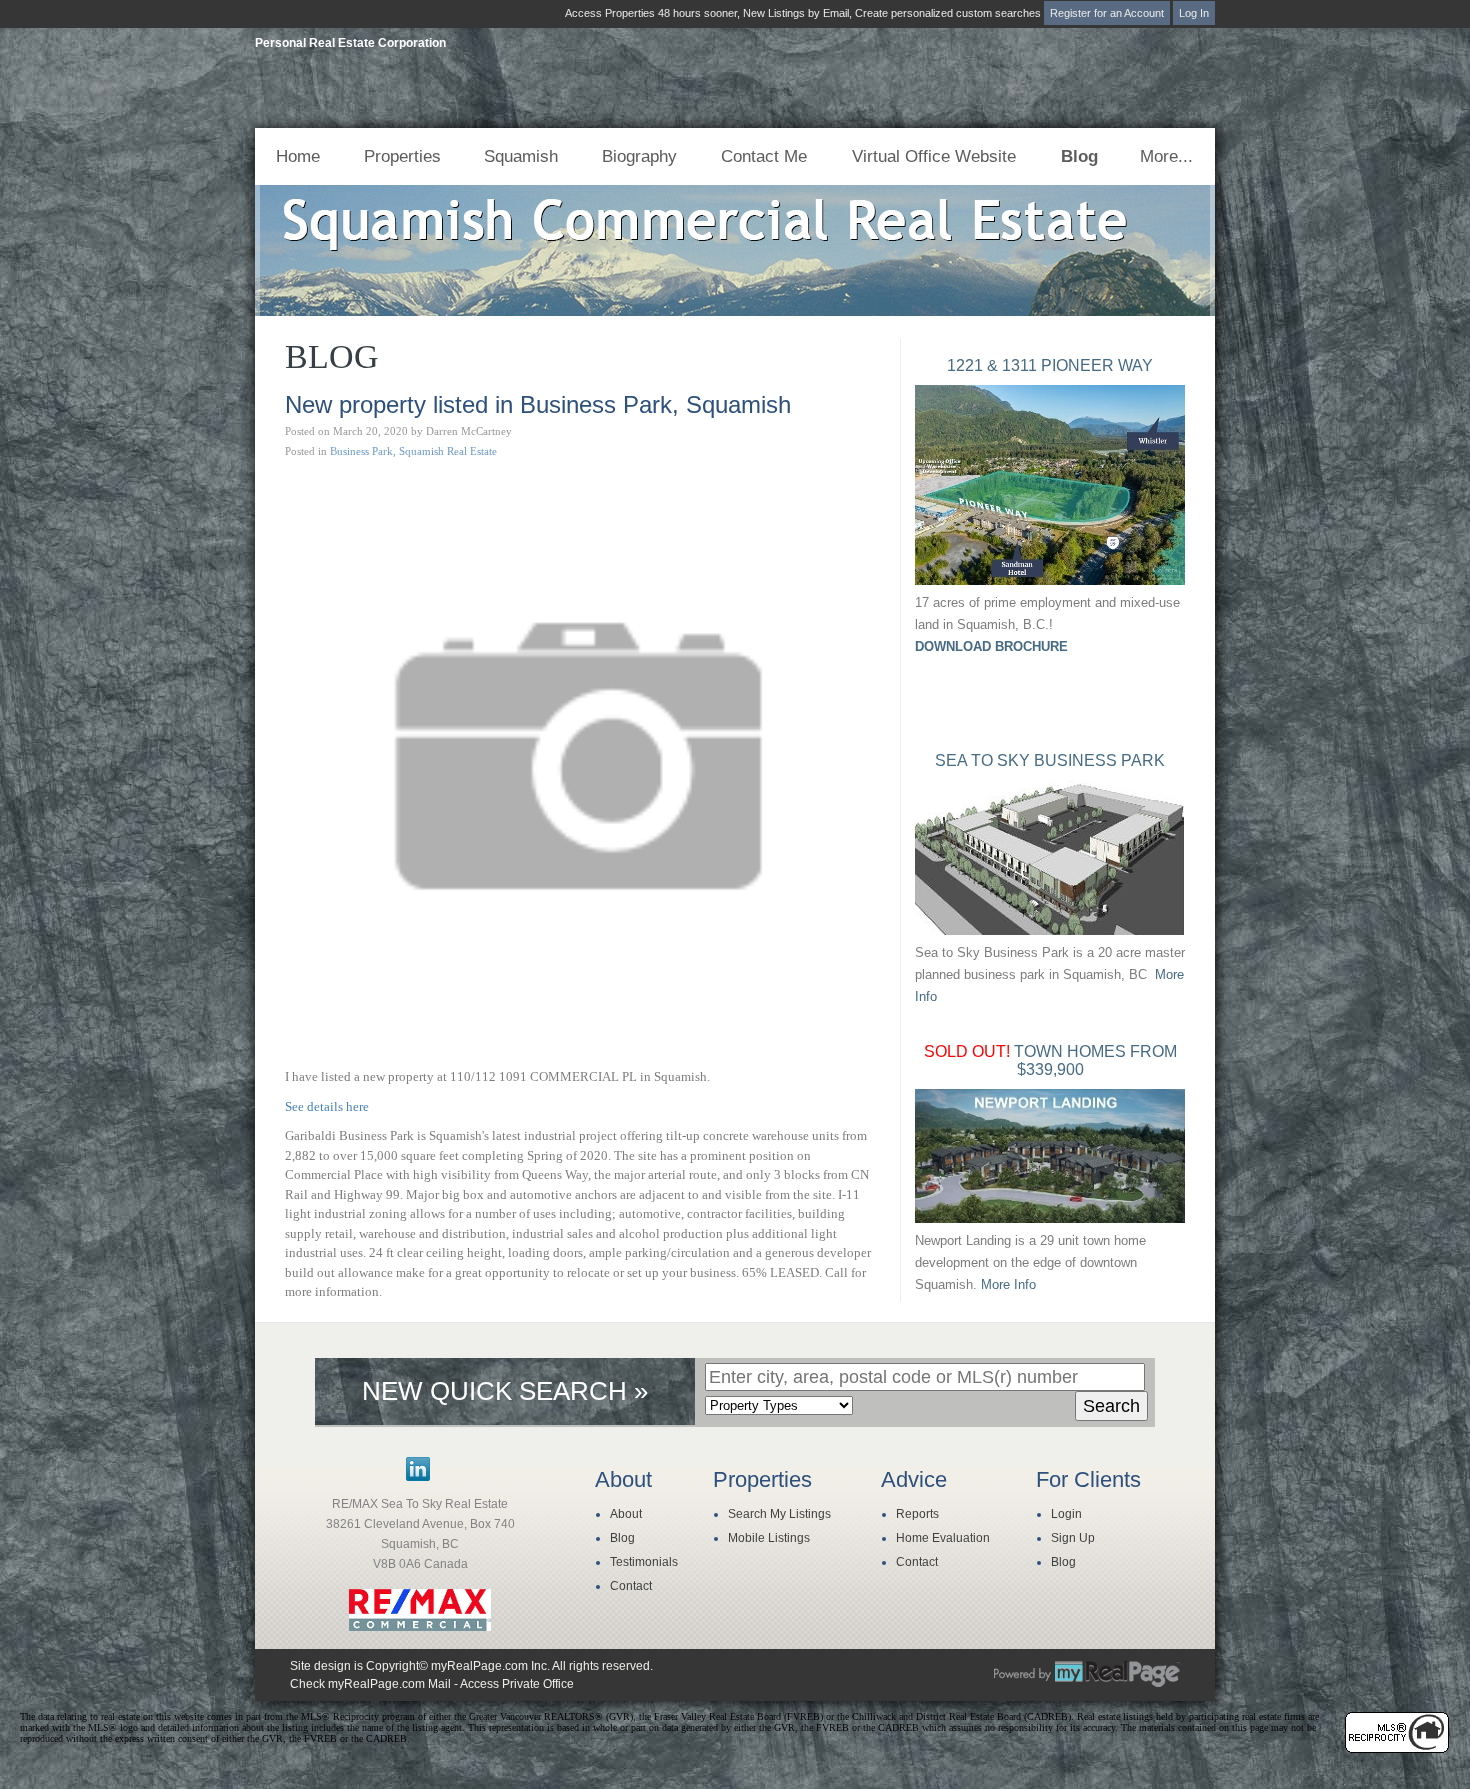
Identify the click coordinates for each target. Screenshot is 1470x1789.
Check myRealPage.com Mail (370, 1684)
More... (1166, 156)
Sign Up (1073, 1538)
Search (1111, 1406)
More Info (1008, 1284)
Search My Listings (779, 1514)
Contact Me (764, 156)
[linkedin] (418, 1477)
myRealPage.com (1087, 1674)
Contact (631, 1586)
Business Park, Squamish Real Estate (413, 451)
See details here (327, 1106)
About (626, 1514)
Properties (402, 156)
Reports (917, 1514)
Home (298, 156)
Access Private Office (517, 1684)
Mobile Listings (769, 1538)
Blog (1079, 156)
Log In (1194, 13)
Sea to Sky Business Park (1050, 760)
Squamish (521, 156)
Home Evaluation (943, 1538)
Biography (639, 156)
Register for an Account (1107, 13)
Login (1066, 1514)
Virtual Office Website (934, 156)
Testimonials (644, 1562)
